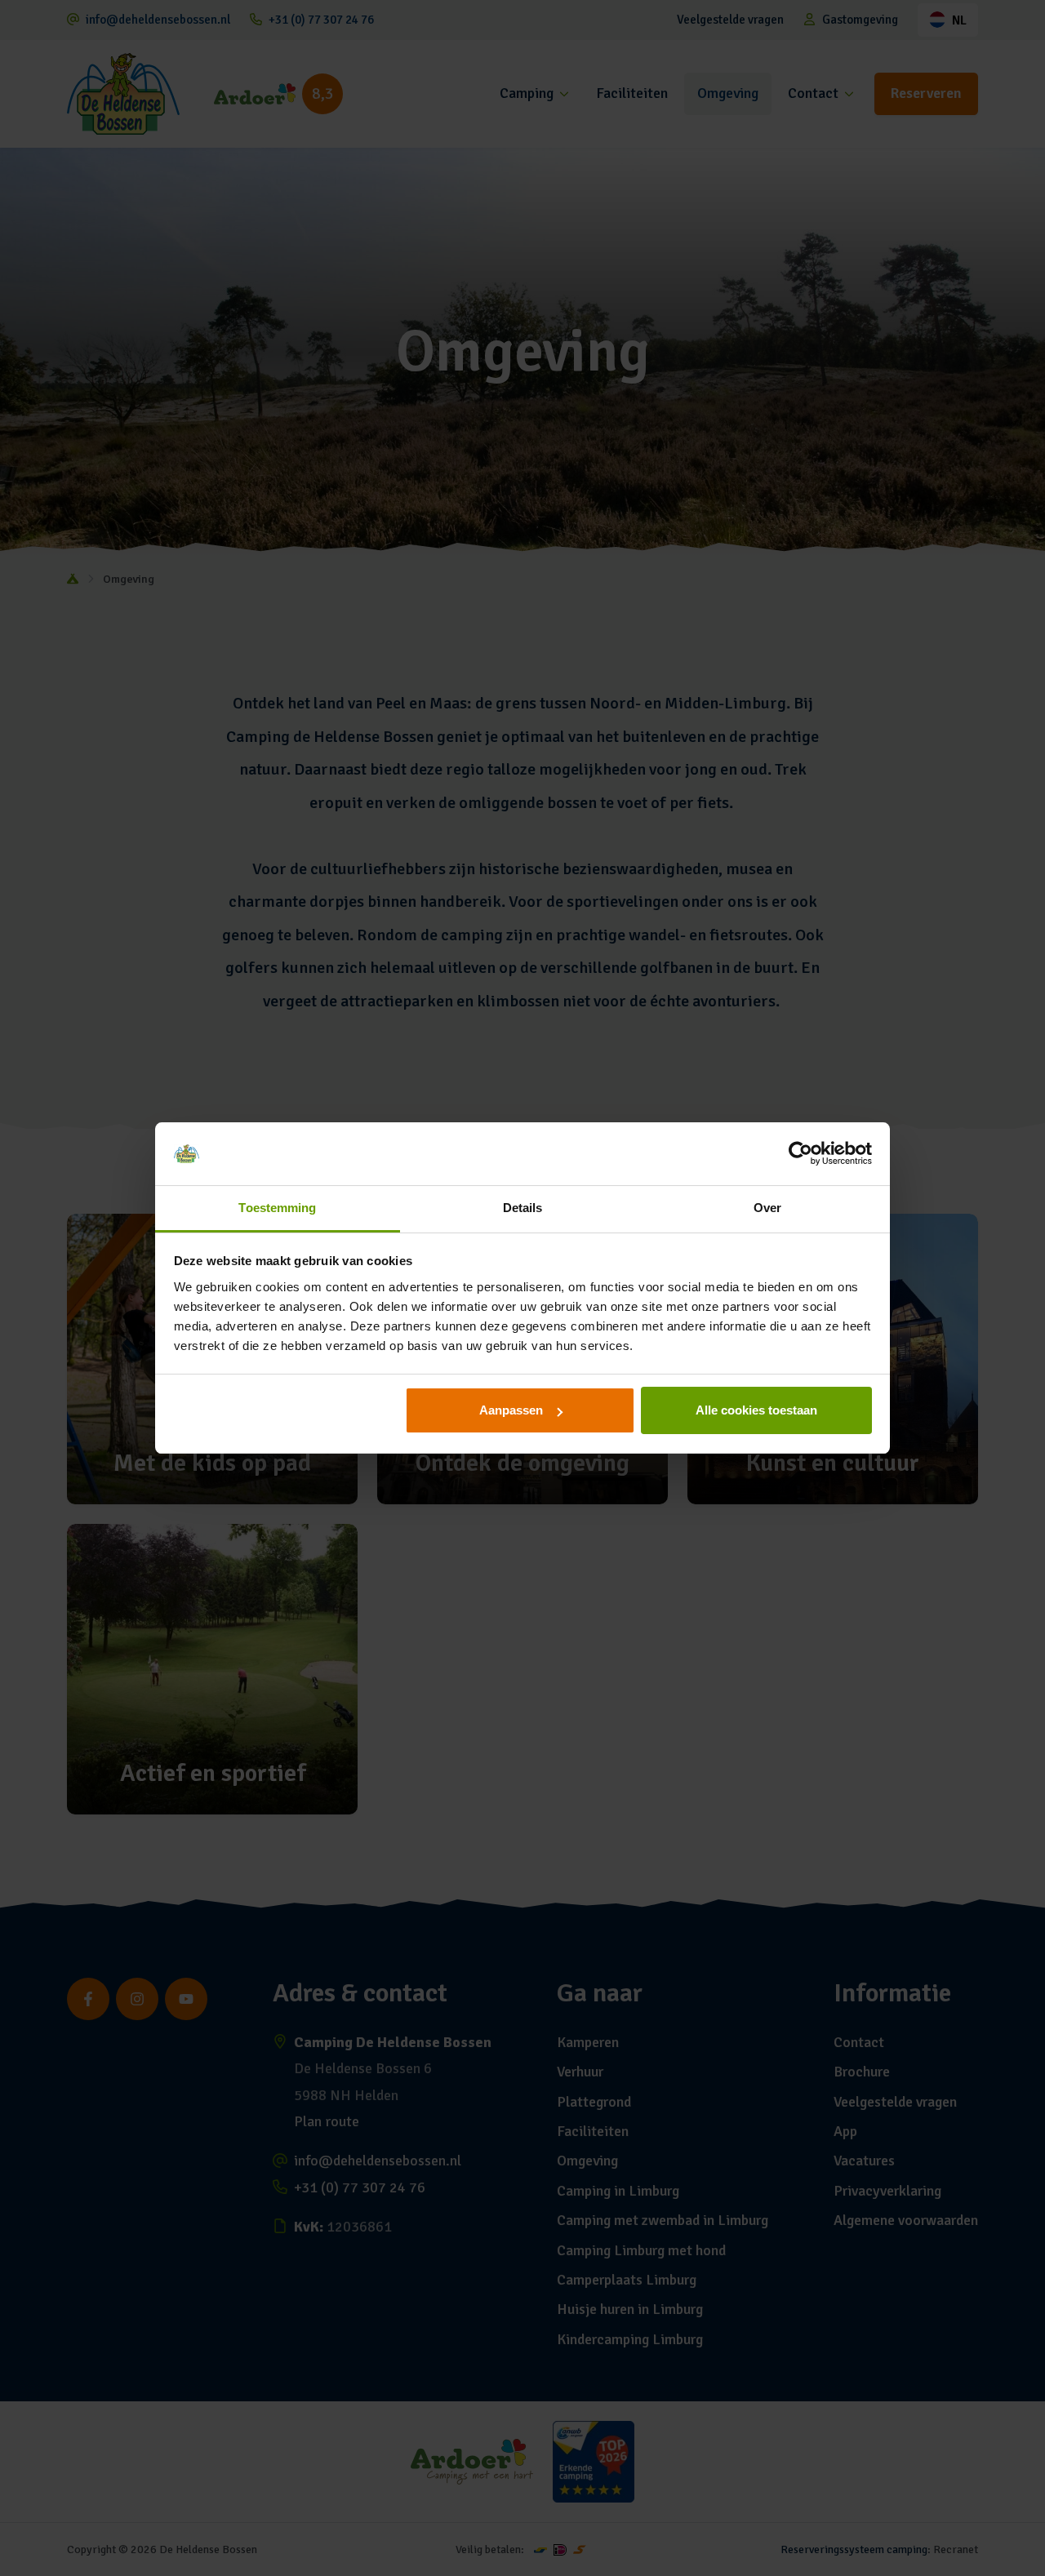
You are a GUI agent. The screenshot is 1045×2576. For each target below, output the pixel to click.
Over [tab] (767, 1208)
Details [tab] (523, 1208)
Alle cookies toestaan (756, 1410)
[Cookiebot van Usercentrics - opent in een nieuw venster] (800, 1154)
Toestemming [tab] (277, 1208)
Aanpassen (511, 1410)
